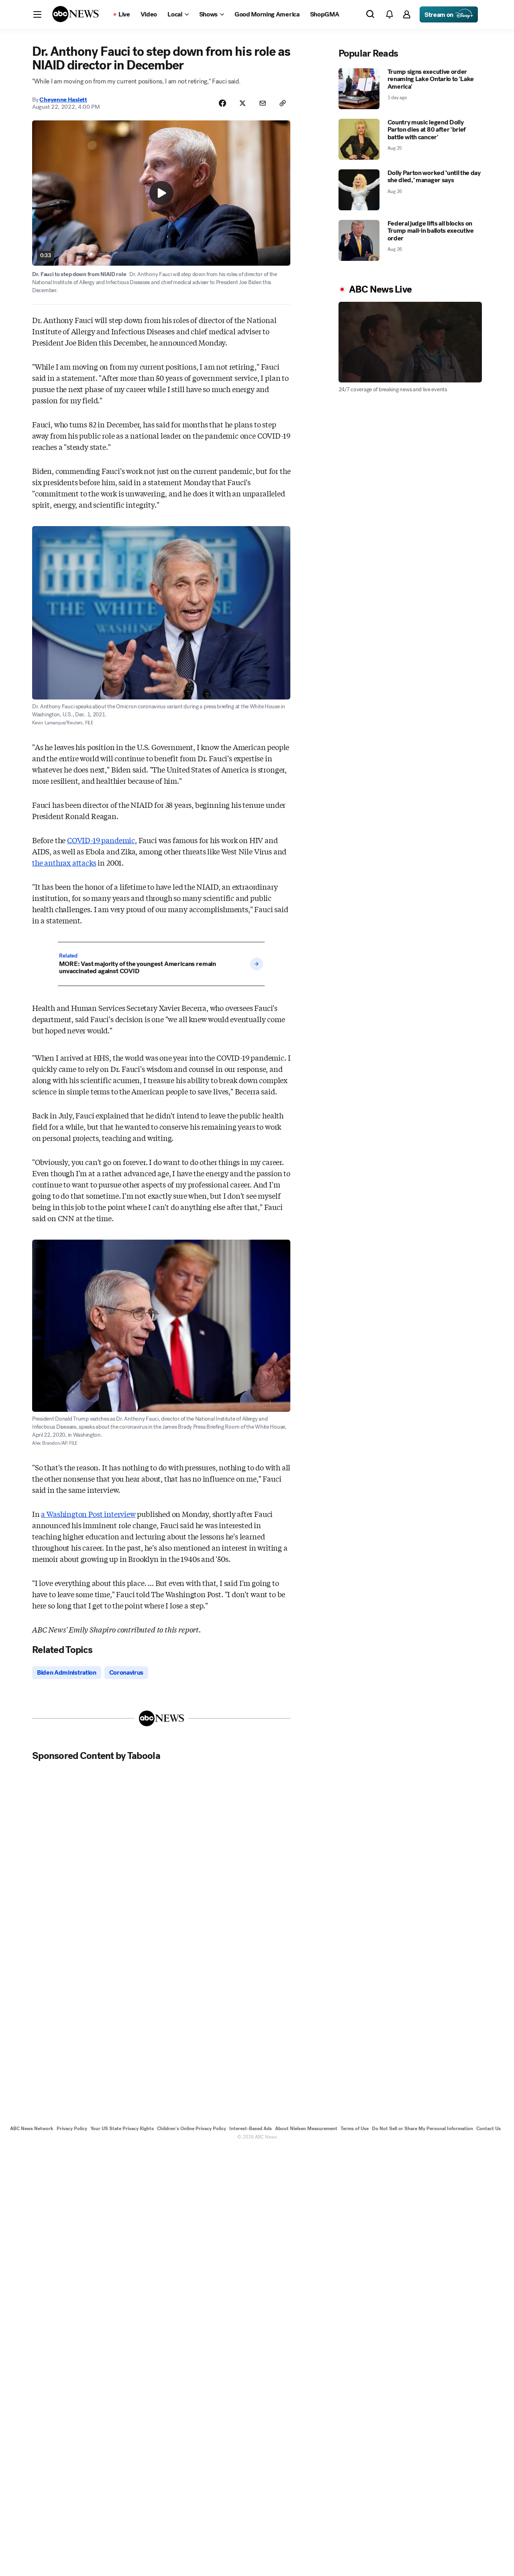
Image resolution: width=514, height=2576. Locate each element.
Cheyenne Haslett (63, 100)
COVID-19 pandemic (101, 840)
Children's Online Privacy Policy (192, 2129)
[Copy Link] (283, 103)
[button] (37, 14)
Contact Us (489, 2129)
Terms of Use (355, 2129)
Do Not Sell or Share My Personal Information (422, 2129)
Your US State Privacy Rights (122, 2129)
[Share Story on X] (243, 103)
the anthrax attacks (64, 862)
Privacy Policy (72, 2129)
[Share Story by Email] (263, 103)
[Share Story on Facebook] (222, 103)
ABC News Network (32, 2129)
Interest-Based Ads (251, 2129)
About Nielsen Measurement (306, 2129)
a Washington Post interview (88, 1514)
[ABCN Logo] (75, 14)
